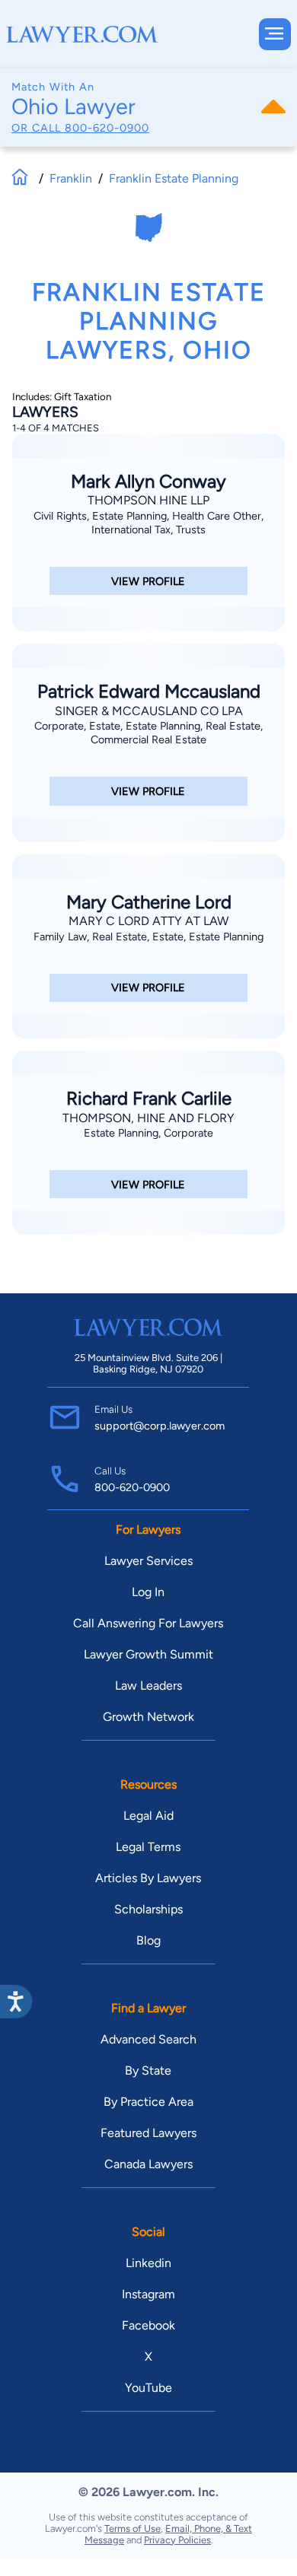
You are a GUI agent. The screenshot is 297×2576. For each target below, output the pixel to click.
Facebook (148, 2325)
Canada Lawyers (148, 2164)
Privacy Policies (177, 2540)
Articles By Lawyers (148, 1878)
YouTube (148, 2388)
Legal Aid (148, 1816)
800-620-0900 (107, 128)
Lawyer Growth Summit (148, 1654)
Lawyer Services (148, 1561)
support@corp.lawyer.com (160, 1426)
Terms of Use (133, 2528)
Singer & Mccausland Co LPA (149, 711)
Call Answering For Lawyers (148, 1623)
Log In (148, 1592)
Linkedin (148, 2263)
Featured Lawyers (148, 2133)
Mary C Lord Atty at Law (148, 921)
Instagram (148, 2294)
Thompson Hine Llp (148, 500)
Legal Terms (148, 1847)
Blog (148, 1940)
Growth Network (148, 1717)
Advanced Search (148, 2039)
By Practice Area (148, 2102)
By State (148, 2070)
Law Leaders (148, 1686)
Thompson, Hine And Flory (148, 1118)
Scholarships (148, 1909)
